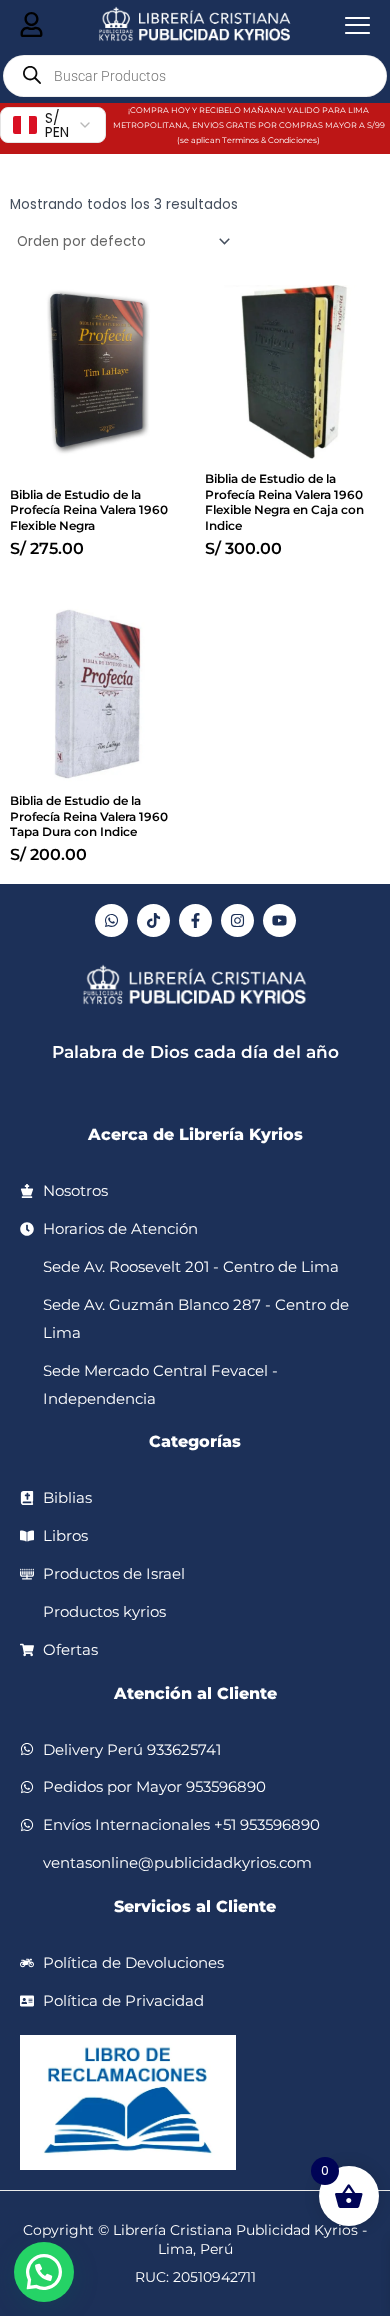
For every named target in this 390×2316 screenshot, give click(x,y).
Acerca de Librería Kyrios (195, 1134)
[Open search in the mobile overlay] (195, 76)
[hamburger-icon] (31, 26)
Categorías (195, 1441)
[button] (44, 2272)
